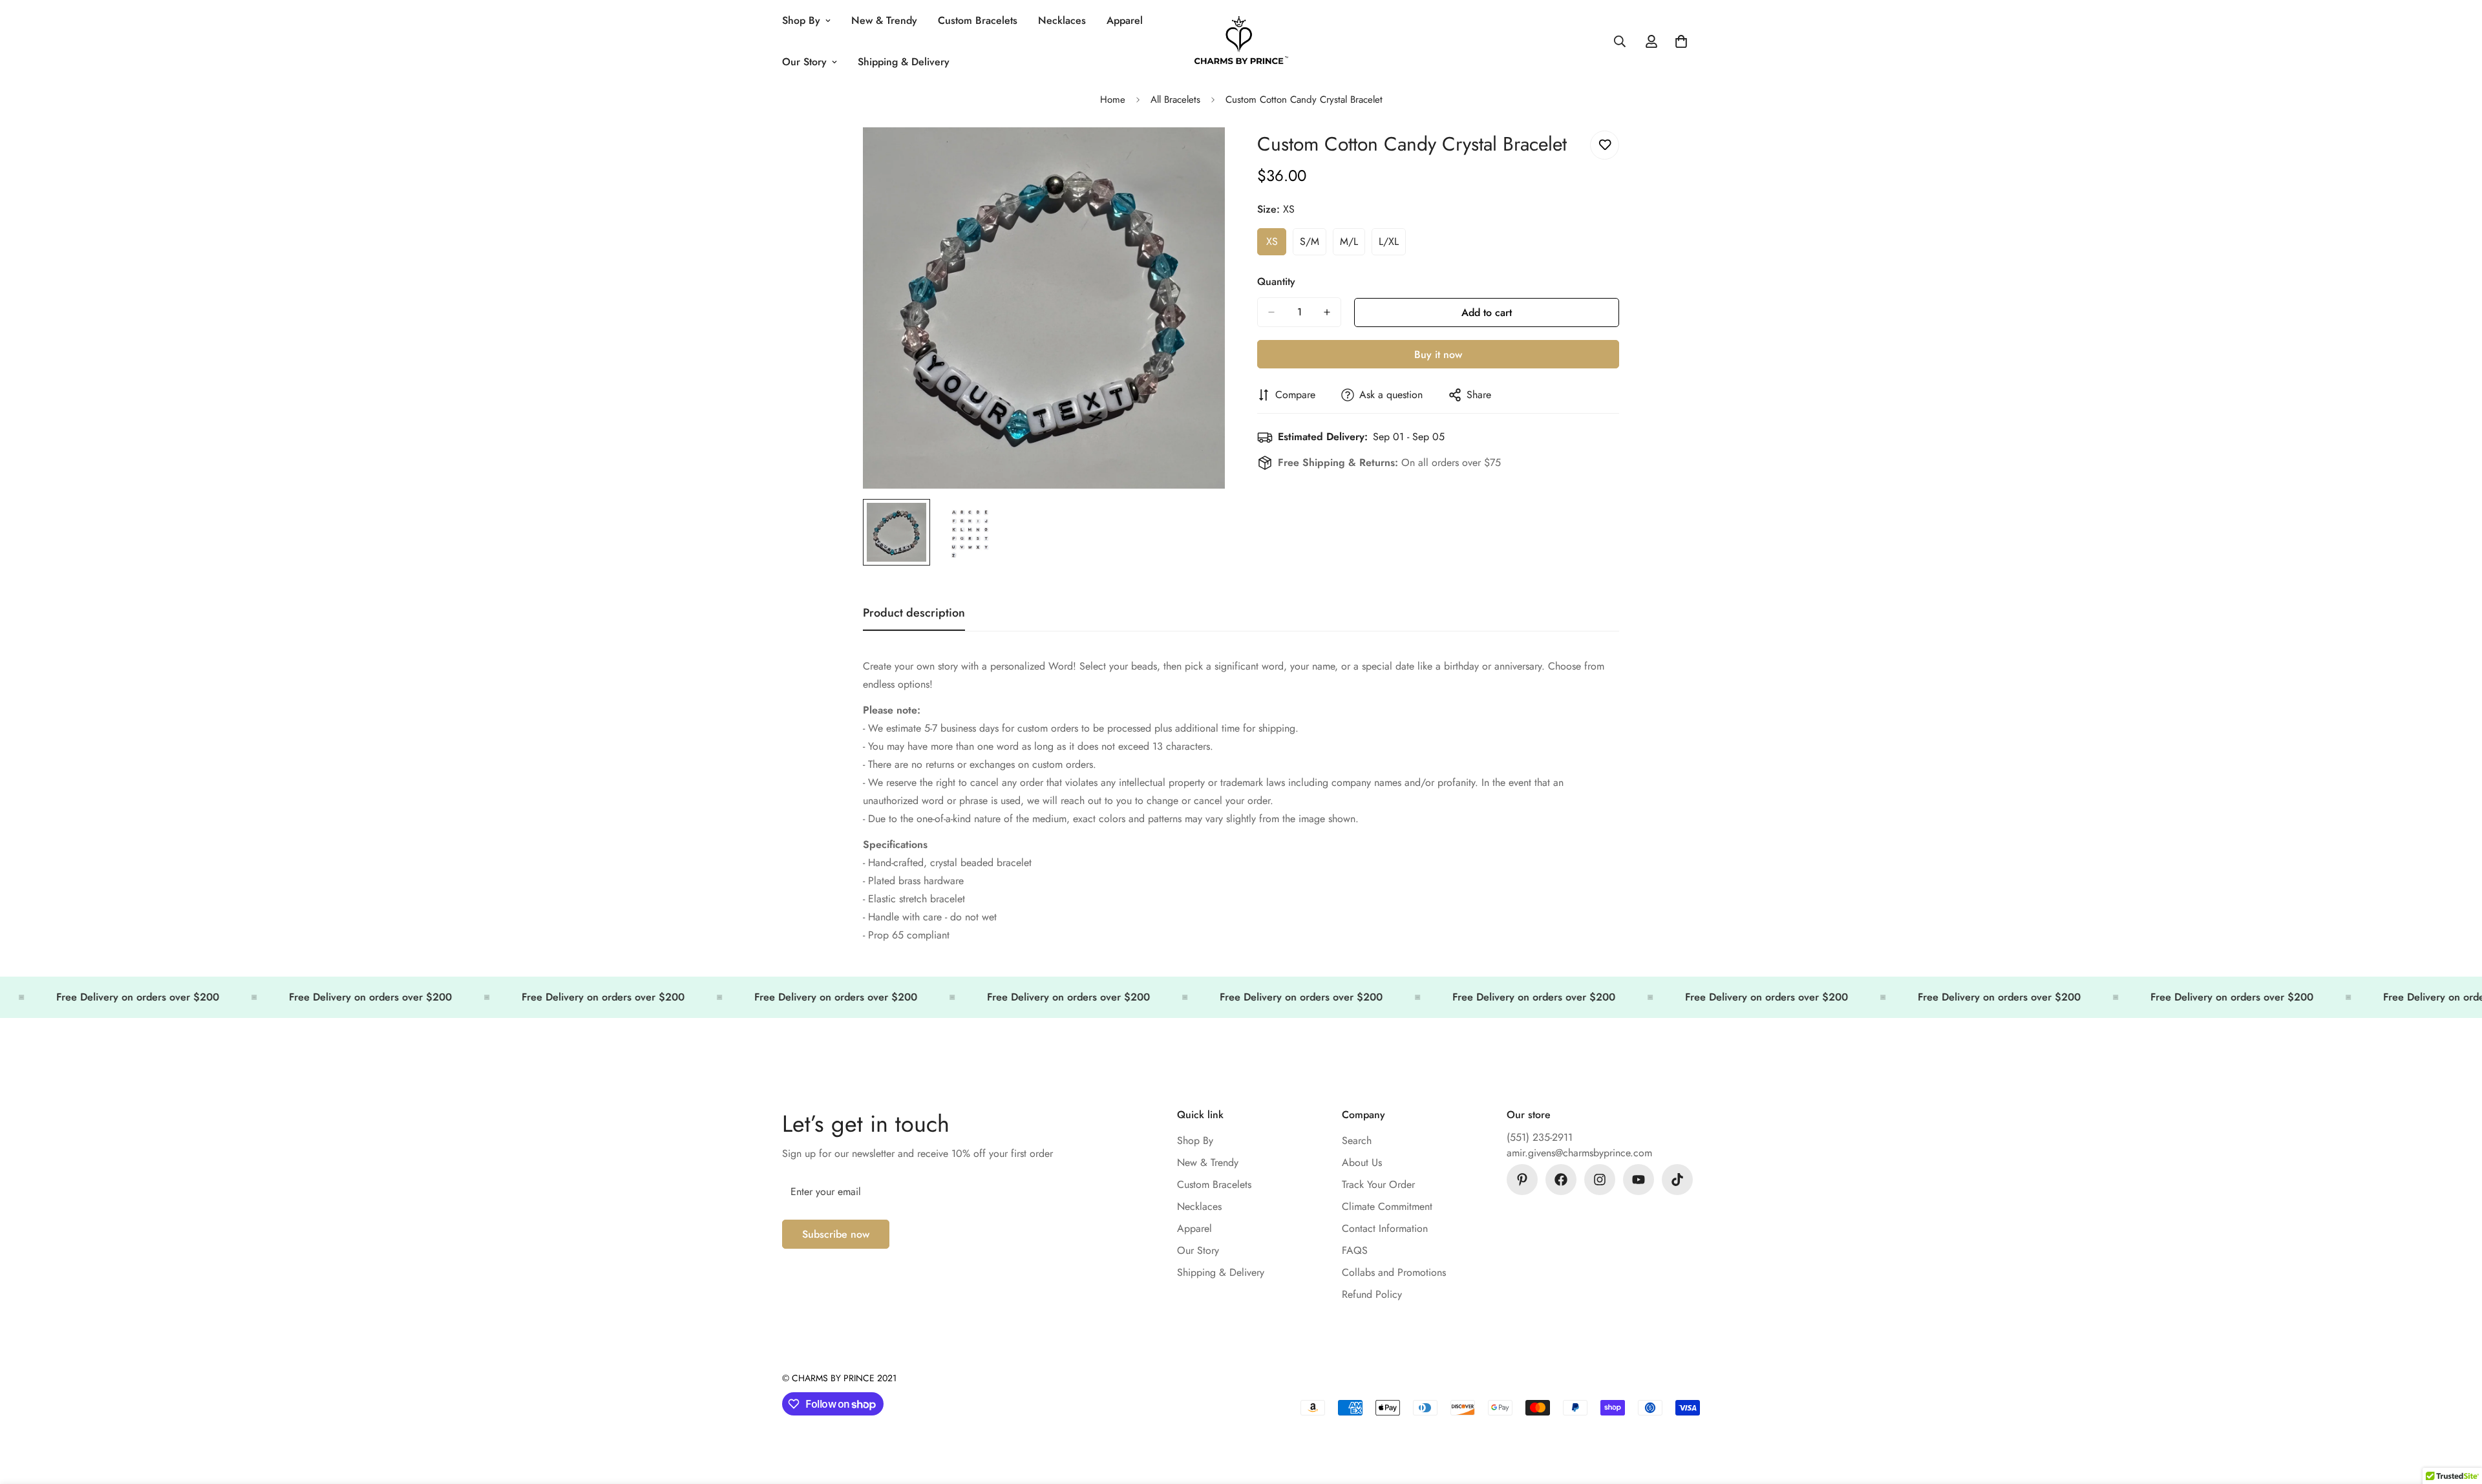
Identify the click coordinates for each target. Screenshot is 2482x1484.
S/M (1313, 245)
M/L (1352, 245)
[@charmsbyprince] (1561, 1180)
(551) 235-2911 (1540, 1137)
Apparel (1125, 20)
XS (1276, 245)
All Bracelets (1175, 100)
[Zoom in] (1197, 155)
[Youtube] (1639, 1180)
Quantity (1276, 281)
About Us (1362, 1162)
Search (1357, 1140)
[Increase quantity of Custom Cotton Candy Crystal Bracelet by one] (1327, 312)
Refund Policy (1372, 1294)
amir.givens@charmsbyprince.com (1579, 1153)
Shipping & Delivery (904, 62)
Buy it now (1438, 355)
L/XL (1392, 245)
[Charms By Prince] (1241, 42)
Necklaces (1062, 20)
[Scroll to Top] (2457, 1414)
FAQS (1355, 1250)
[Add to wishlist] (1605, 145)
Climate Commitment (1387, 1206)
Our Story (804, 62)
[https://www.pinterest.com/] (1522, 1180)
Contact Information (1385, 1228)
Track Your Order (1378, 1184)
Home (1113, 100)
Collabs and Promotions (1394, 1272)
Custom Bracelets (978, 20)
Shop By (801, 20)
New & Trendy (884, 20)
